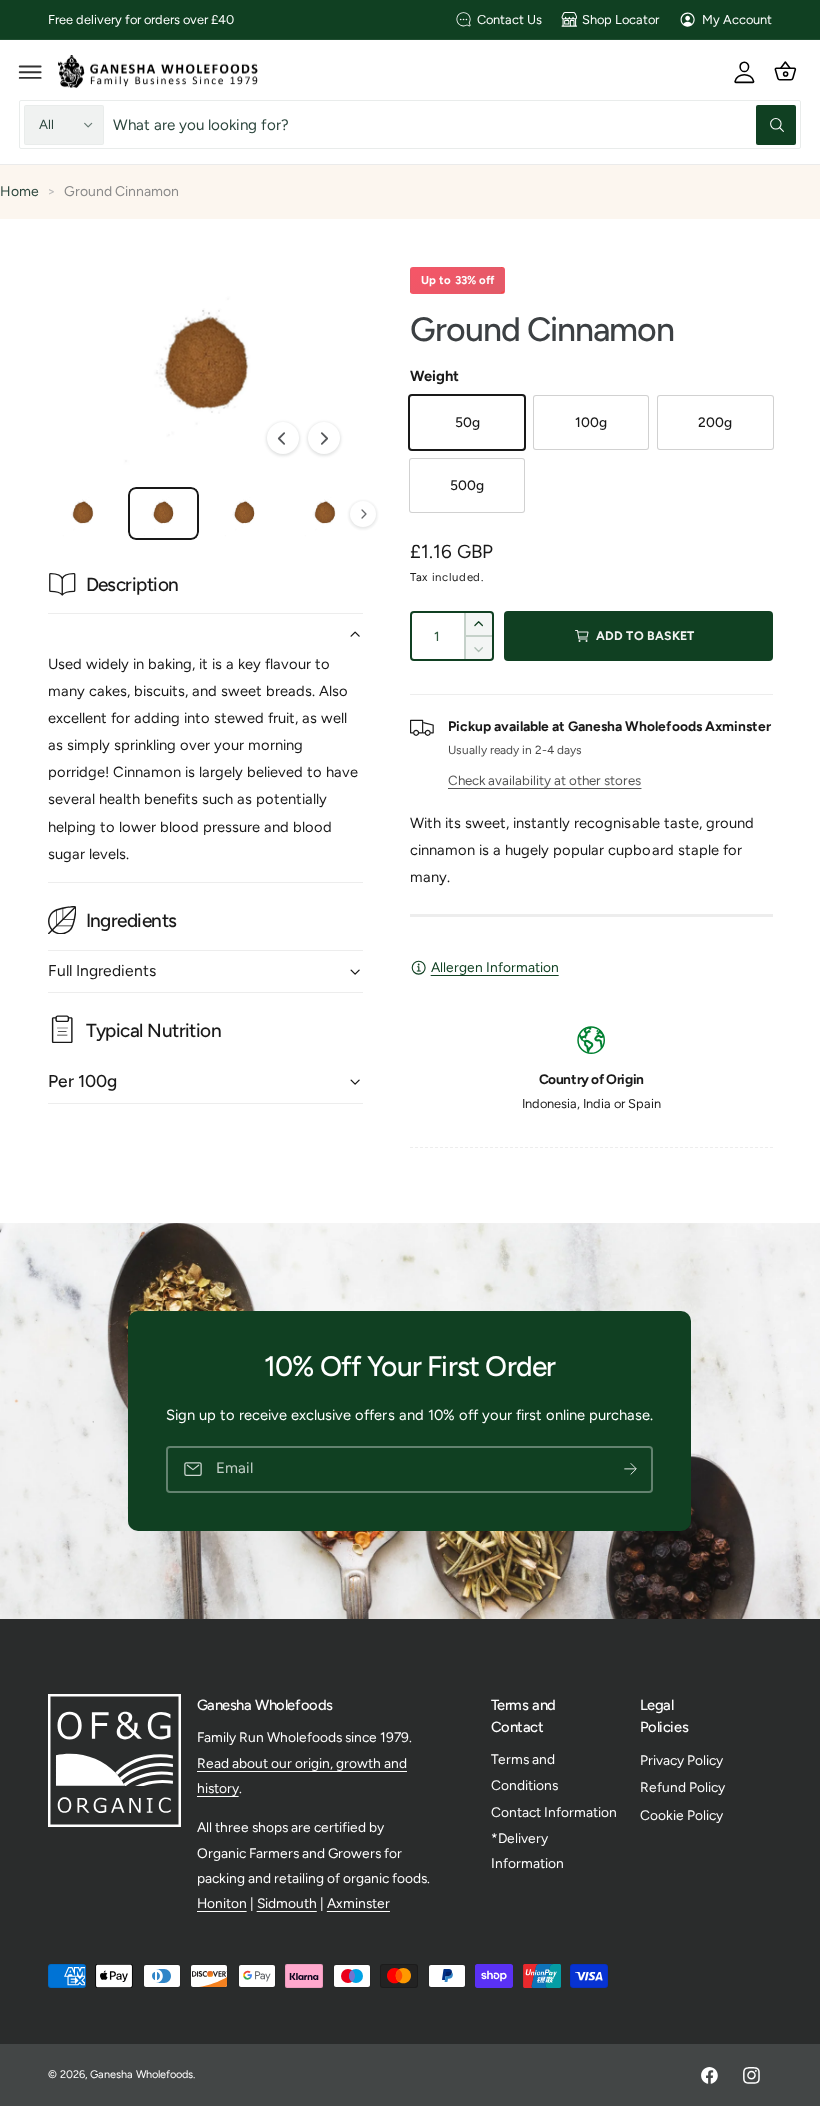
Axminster (358, 1903)
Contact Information (554, 1812)
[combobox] (454, 124)
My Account (737, 19)
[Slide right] (324, 438)
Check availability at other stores (544, 780)
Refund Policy (682, 1787)
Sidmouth (287, 1903)
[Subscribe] (631, 1469)
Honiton (222, 1903)
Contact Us (509, 19)
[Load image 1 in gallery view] (83, 513)
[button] (31, 71)
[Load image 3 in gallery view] (244, 513)
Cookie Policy (681, 1815)
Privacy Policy (681, 1760)
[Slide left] (283, 438)
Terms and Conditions (524, 1771)
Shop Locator (620, 19)
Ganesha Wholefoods (141, 2074)
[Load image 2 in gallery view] (163, 513)
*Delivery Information (527, 1850)
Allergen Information (495, 967)
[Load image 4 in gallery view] (324, 513)
